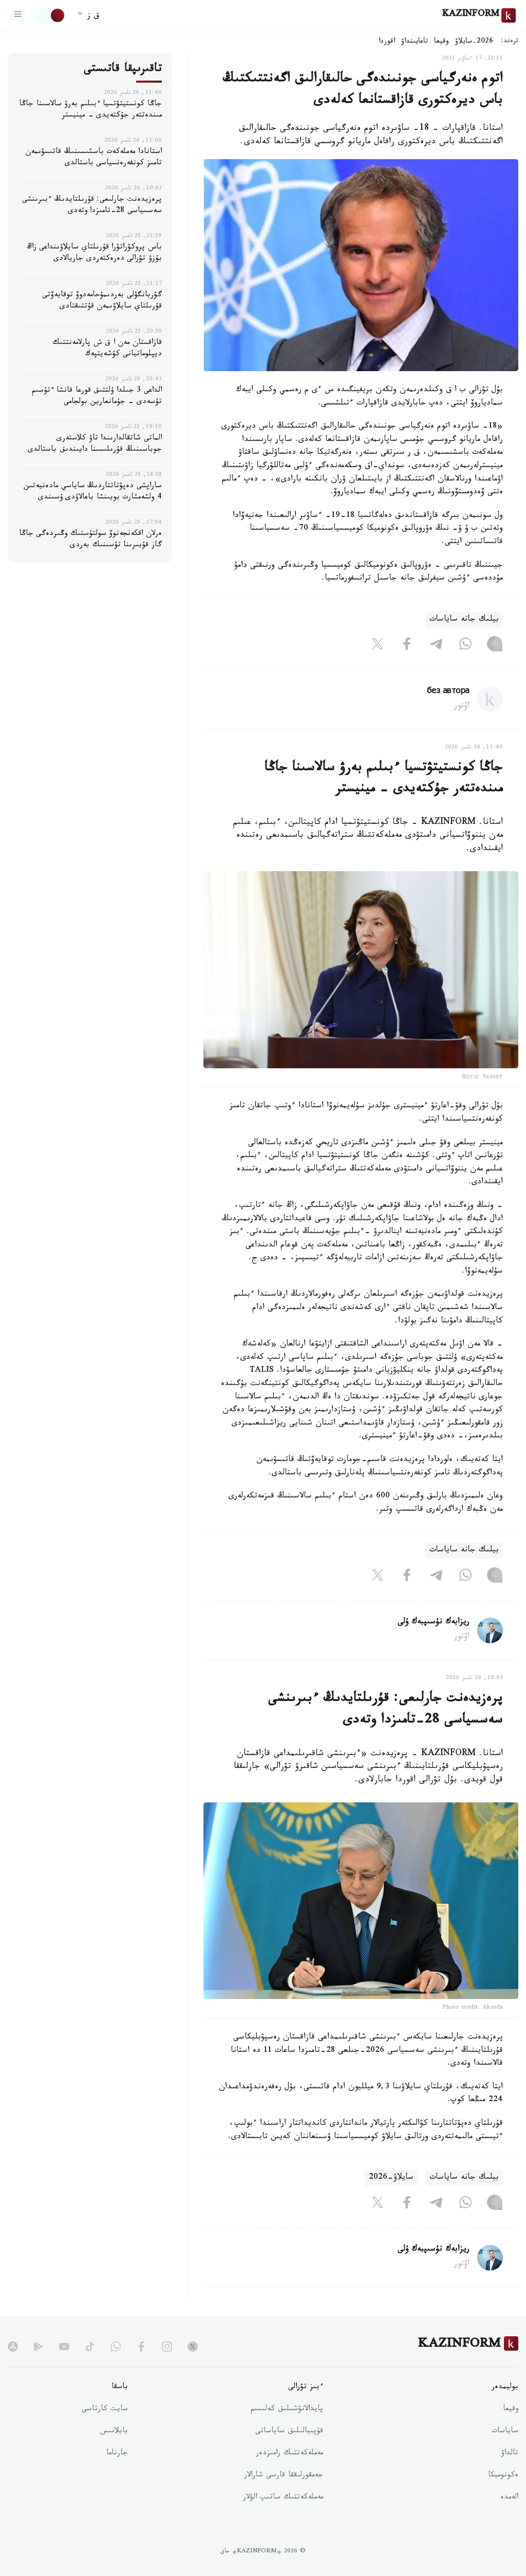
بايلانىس (114, 2432)
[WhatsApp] (465, 646)
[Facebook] (407, 646)
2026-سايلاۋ (474, 42)
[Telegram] (436, 646)
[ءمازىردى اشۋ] (18, 15)
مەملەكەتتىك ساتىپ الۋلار (283, 2498)
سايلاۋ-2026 (391, 2178)
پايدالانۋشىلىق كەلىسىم (287, 2410)
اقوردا (387, 42)
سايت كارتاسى (105, 2410)
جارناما (117, 2454)
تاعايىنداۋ (415, 42)
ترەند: (510, 42)
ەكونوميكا (503, 2476)
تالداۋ (510, 2454)
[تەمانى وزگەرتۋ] (51, 15)
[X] (378, 646)
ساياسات (505, 2432)
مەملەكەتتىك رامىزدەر (289, 2454)
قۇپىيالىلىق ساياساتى (289, 2432)
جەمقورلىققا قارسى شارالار (284, 2476)
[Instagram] (495, 646)
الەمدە (509, 2498)
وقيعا (442, 42)
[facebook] (141, 2347)
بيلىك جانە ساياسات (464, 620)
